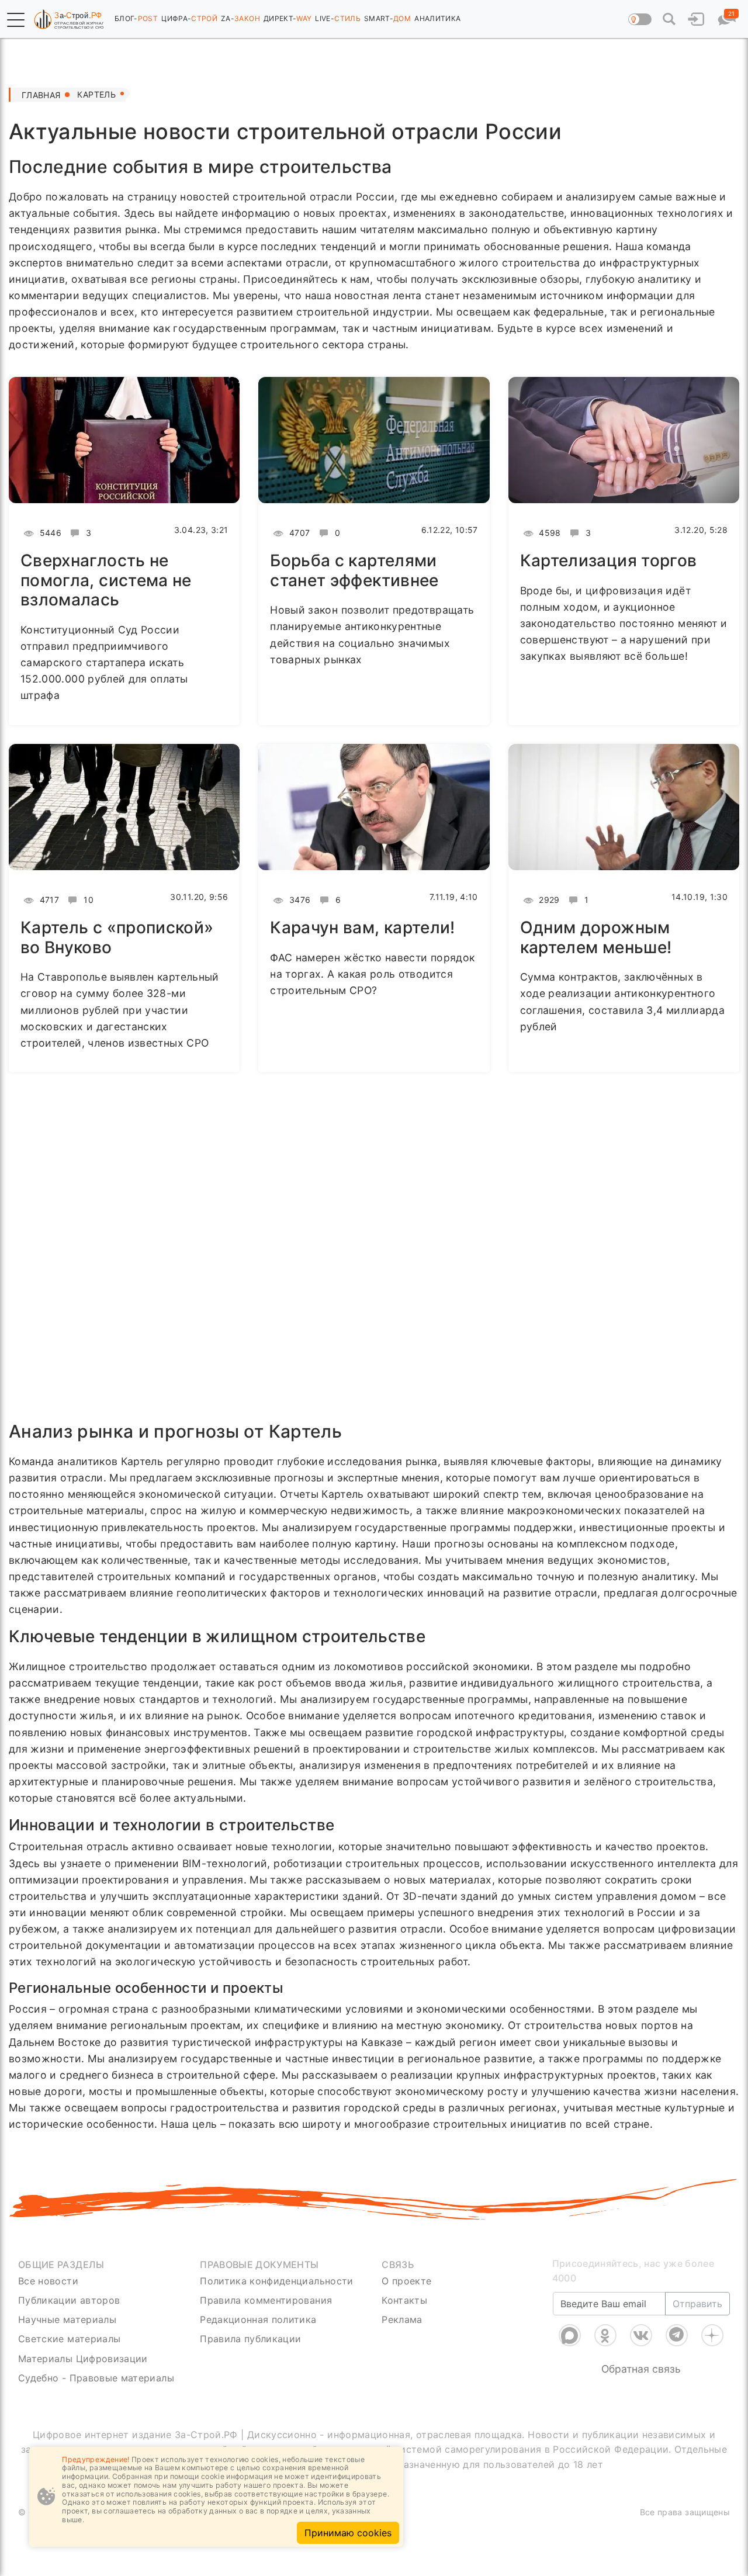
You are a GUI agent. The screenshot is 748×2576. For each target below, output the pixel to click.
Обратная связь (641, 2369)
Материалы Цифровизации (83, 2359)
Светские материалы (69, 2339)
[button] (16, 20)
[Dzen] (712, 2335)
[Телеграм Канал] (677, 2335)
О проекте (406, 2281)
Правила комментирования (266, 2300)
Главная (41, 95)
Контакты (404, 2300)
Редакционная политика (258, 2319)
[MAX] (570, 2335)
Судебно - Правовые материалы (96, 2378)
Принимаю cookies (348, 2533)
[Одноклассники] (605, 2335)
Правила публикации (250, 2339)
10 (87, 900)
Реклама (402, 2319)
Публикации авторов (69, 2300)
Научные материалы (67, 2319)
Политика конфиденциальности (277, 2281)
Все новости (48, 2281)
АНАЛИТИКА (437, 18)
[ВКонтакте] (641, 2335)
